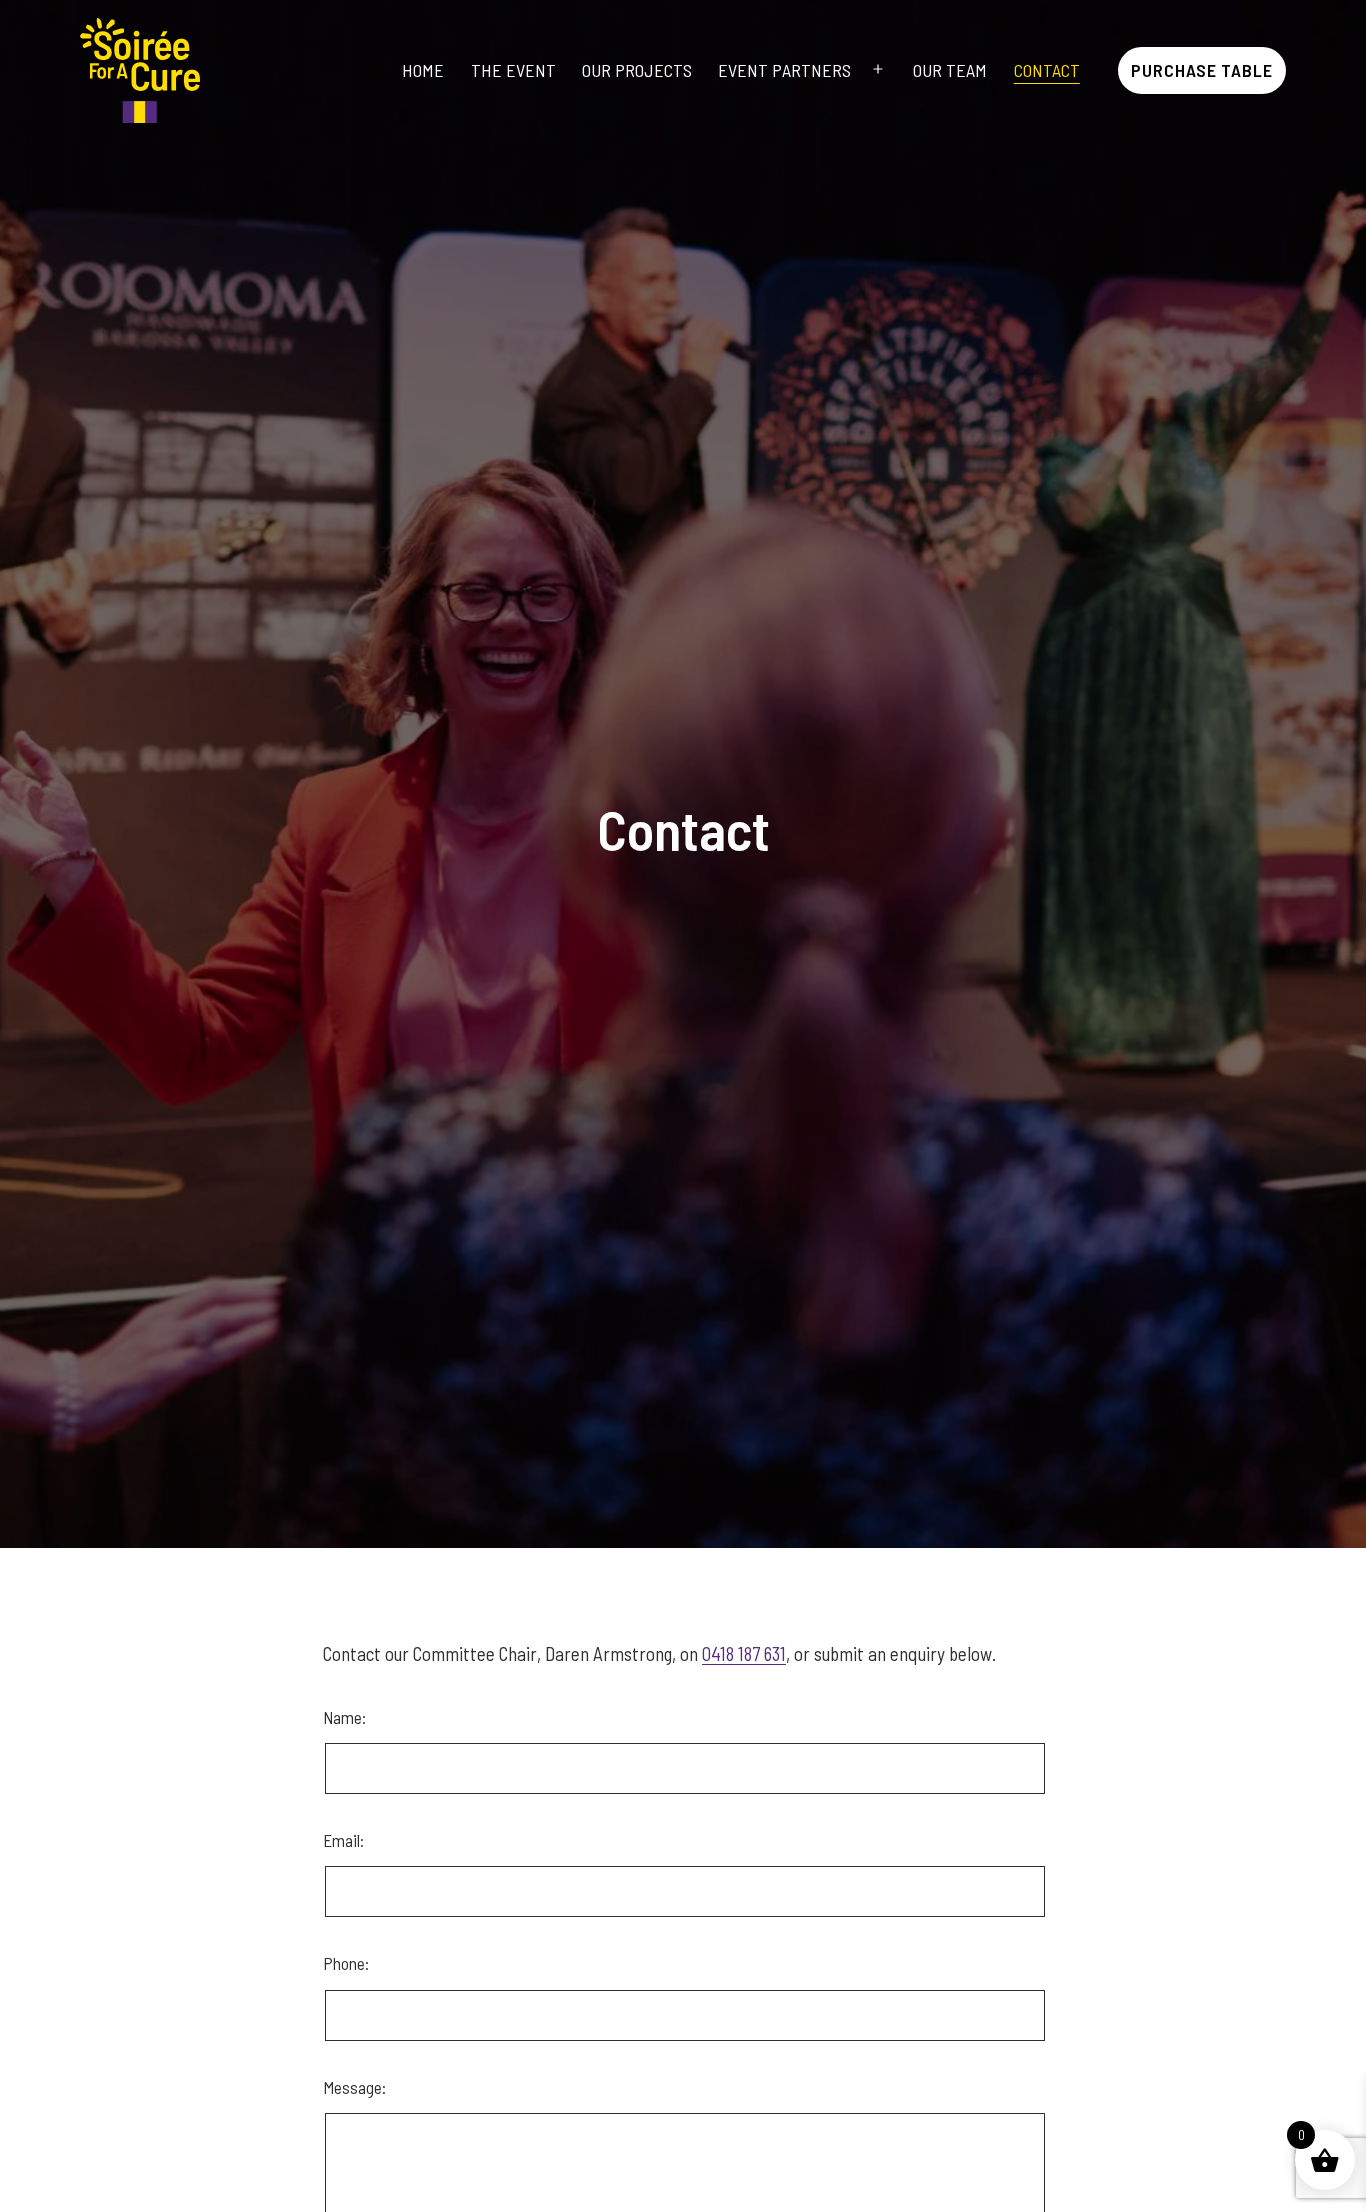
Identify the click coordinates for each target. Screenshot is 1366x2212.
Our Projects (637, 70)
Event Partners (784, 70)
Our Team (950, 70)
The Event (513, 70)
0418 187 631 (744, 1653)
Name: (419, 1750)
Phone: (346, 1963)
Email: (343, 1840)
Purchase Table (1202, 70)
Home (423, 70)
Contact (1047, 70)
